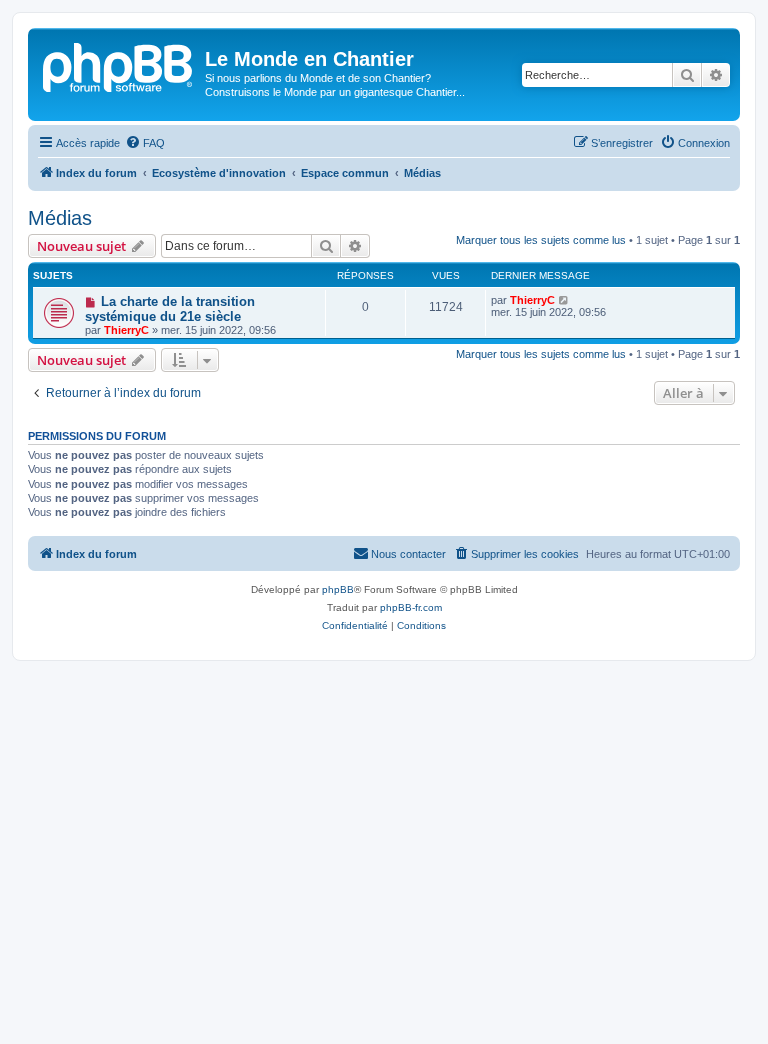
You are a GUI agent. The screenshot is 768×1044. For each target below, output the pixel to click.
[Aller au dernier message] (564, 300)
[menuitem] (145, 143)
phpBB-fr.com (411, 607)
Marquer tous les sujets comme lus (541, 240)
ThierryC (126, 330)
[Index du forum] (119, 65)
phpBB (338, 589)
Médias (60, 218)
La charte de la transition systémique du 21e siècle (170, 309)
